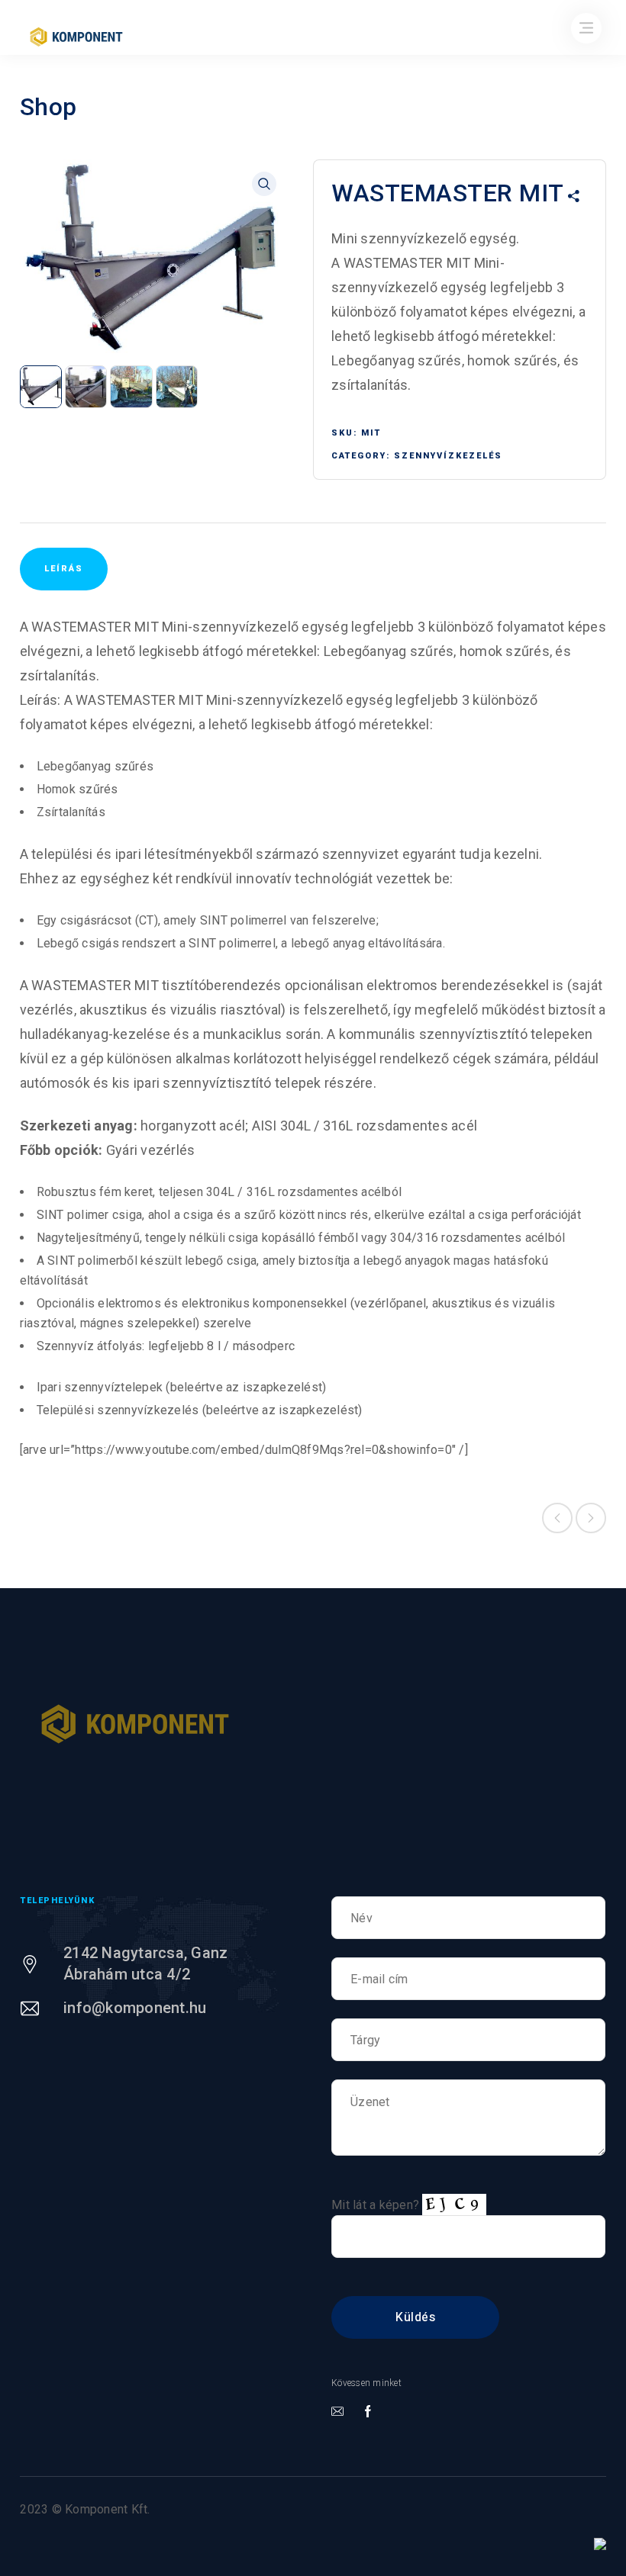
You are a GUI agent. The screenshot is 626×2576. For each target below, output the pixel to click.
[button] (264, 184)
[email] (337, 2412)
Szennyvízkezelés (448, 456)
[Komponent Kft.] (135, 1724)
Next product (591, 1518)
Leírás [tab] (64, 569)
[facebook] (368, 2412)
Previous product (557, 1518)
